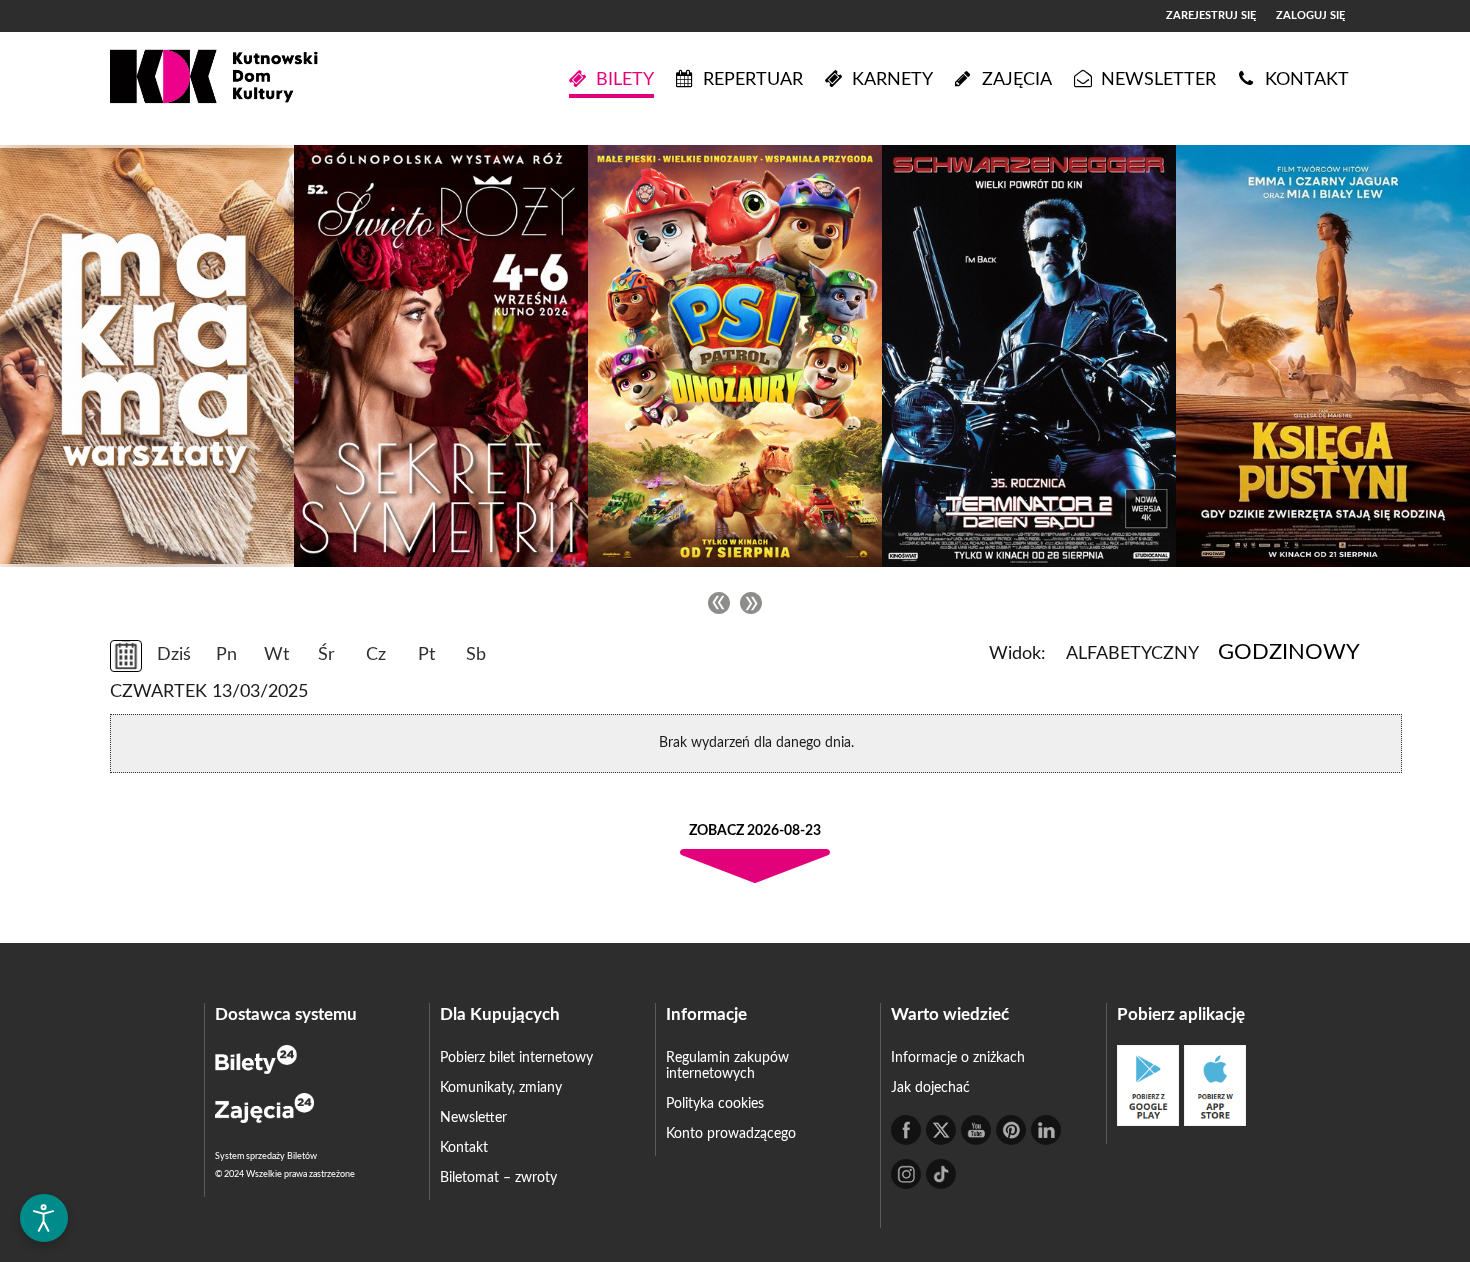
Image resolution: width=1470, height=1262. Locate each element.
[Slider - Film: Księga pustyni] (1323, 355)
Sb (476, 655)
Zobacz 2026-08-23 (755, 831)
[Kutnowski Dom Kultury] (214, 79)
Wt (276, 655)
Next (751, 603)
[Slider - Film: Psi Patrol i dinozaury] (735, 355)
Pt (426, 655)
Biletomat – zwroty (498, 1178)
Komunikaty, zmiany (501, 1088)
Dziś (174, 655)
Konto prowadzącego (731, 1134)
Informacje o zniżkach (958, 1058)
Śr (326, 655)
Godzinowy (1289, 652)
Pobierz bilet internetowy (516, 1058)
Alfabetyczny (1132, 654)
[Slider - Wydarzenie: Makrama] (147, 355)
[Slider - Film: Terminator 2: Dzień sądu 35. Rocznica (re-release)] (1029, 355)
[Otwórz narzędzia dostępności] (44, 1218)
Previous (719, 603)
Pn (226, 655)
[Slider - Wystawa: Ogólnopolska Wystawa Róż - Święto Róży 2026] (441, 355)
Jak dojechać (930, 1088)
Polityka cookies (715, 1104)
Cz (376, 655)
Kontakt (464, 1148)
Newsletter (473, 1118)
